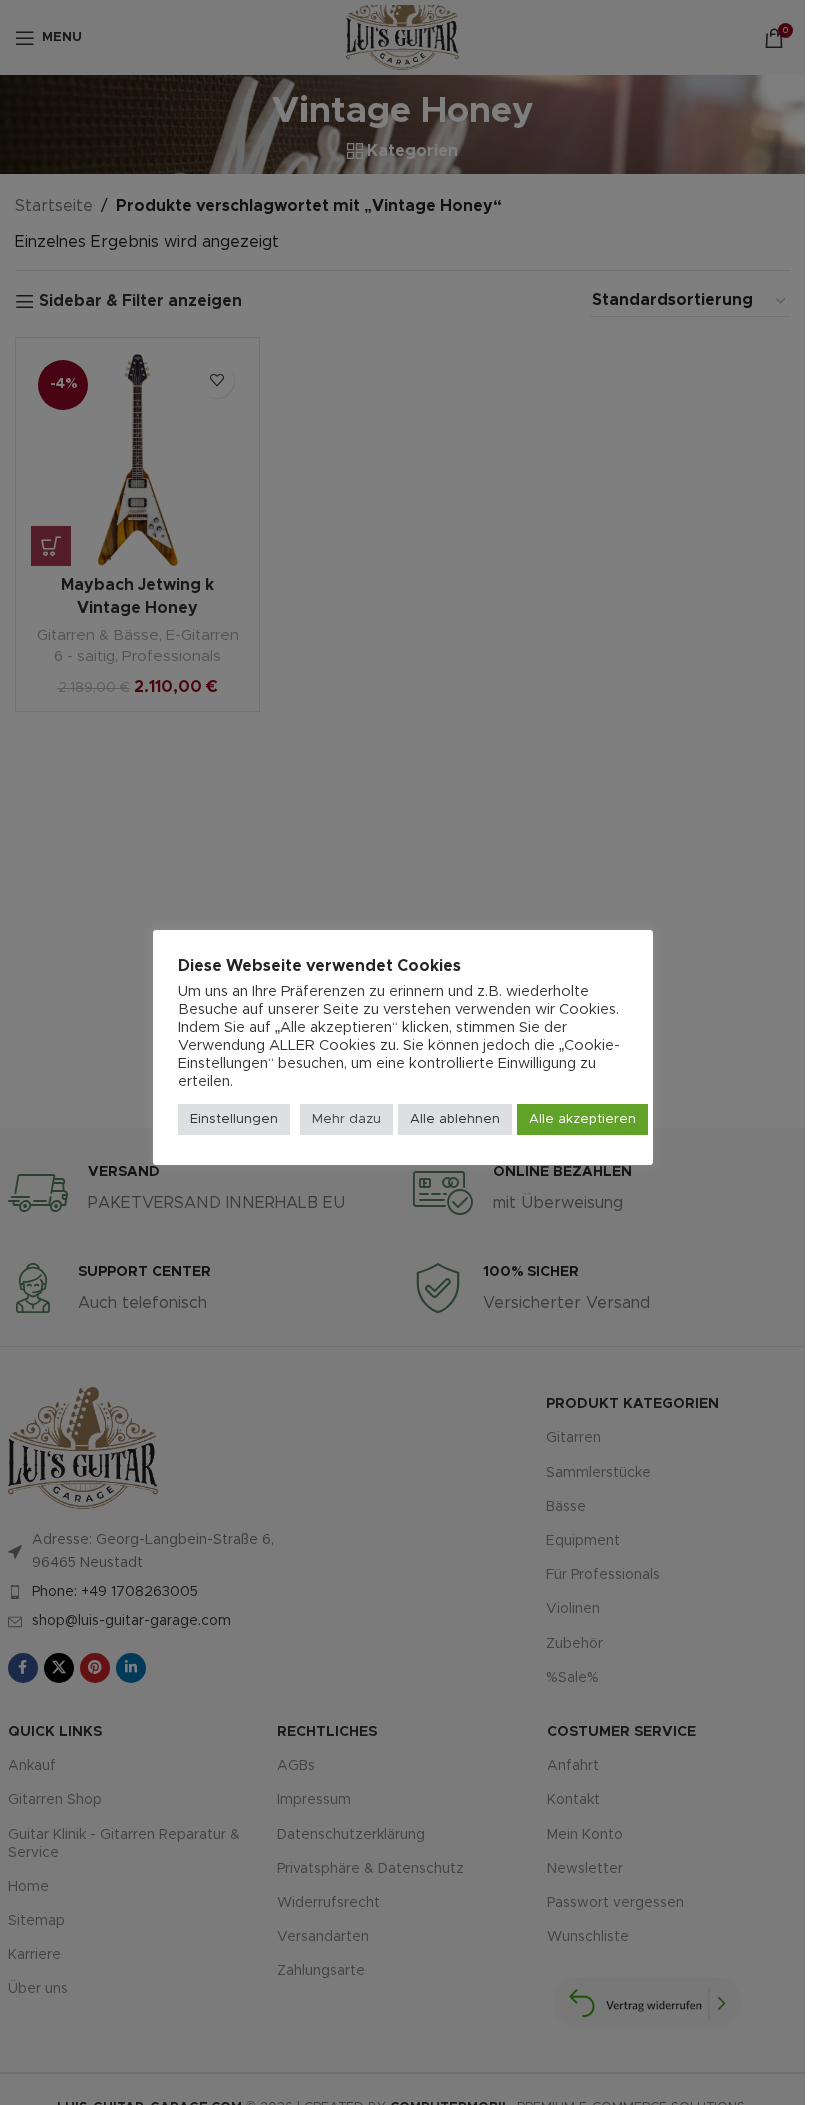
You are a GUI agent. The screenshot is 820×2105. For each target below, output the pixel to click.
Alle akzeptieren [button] (582, 1119)
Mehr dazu (346, 1119)
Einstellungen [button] (234, 1119)
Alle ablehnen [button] (455, 1119)
